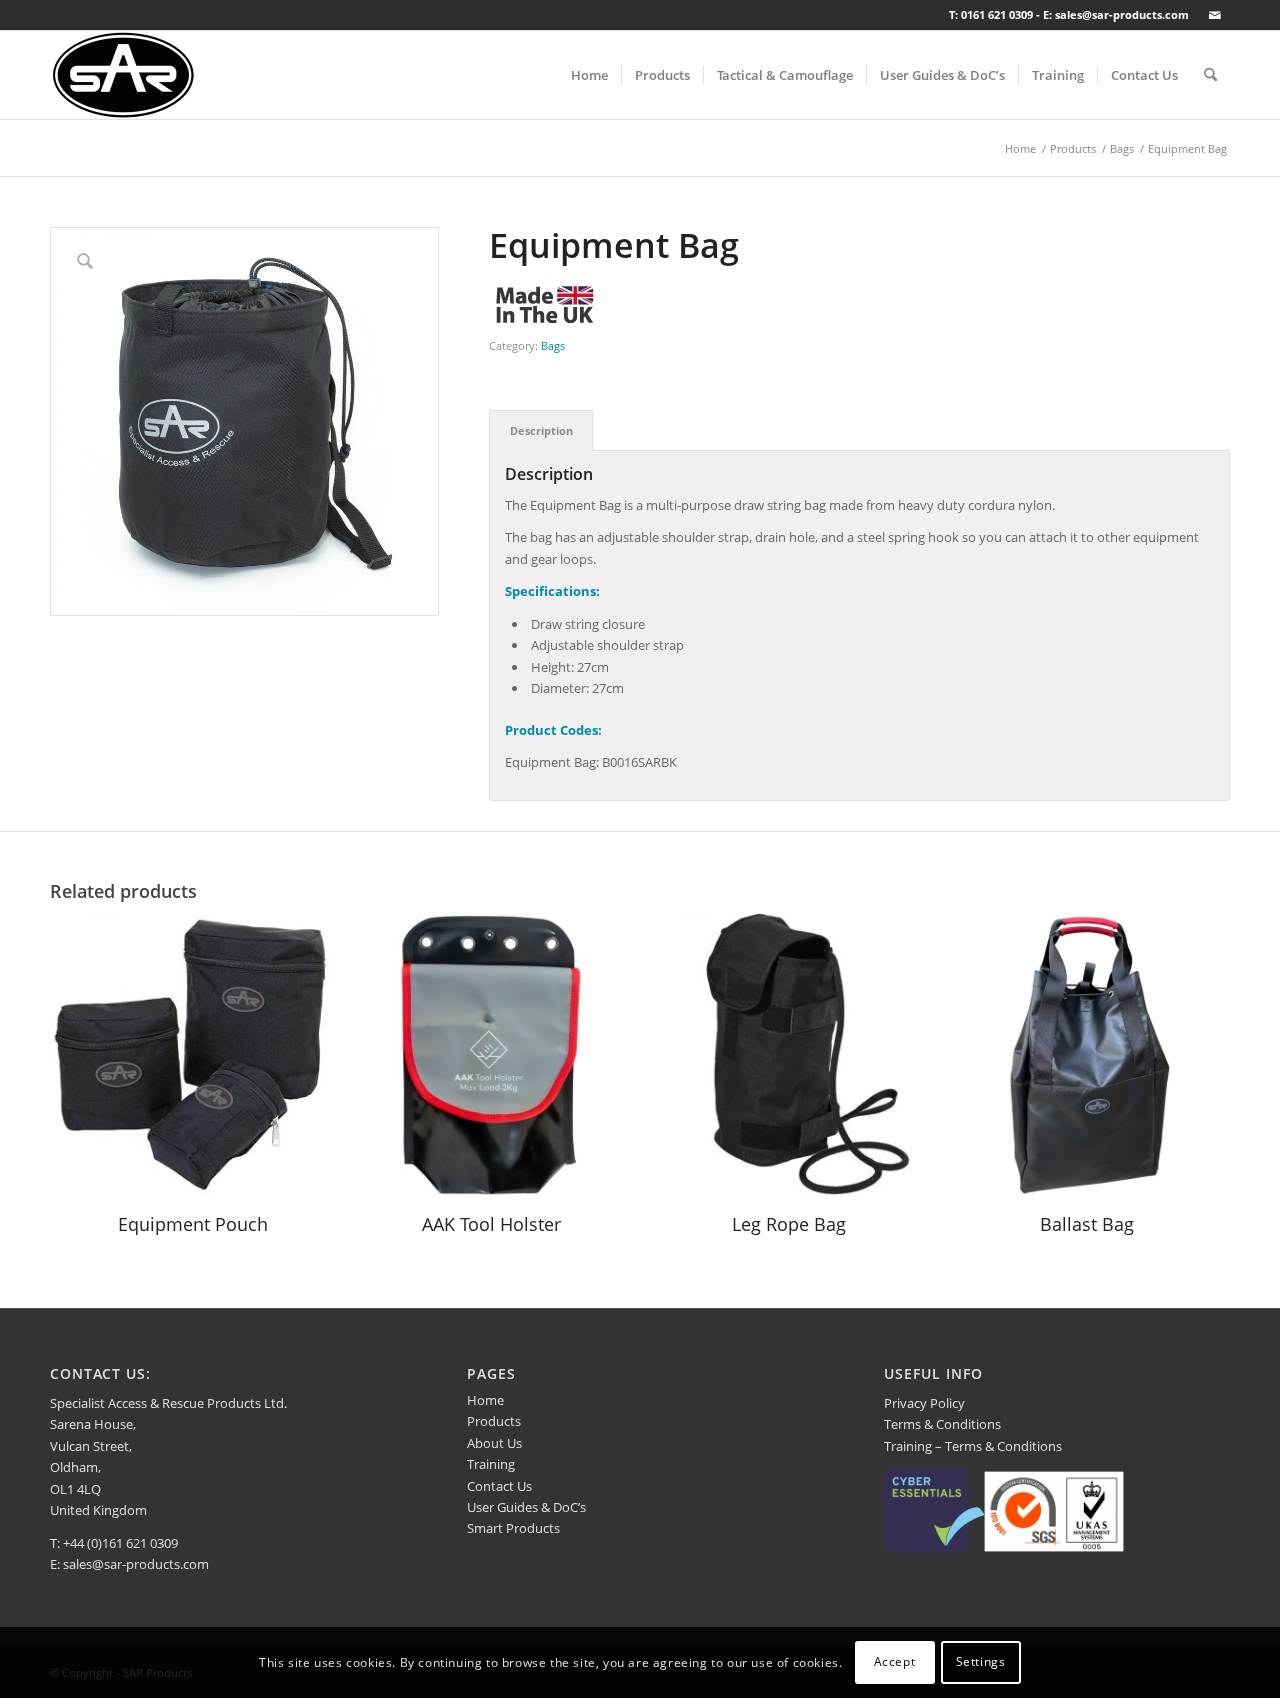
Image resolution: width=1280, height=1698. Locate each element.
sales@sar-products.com (136, 1564)
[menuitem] (589, 75)
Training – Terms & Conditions (973, 1446)
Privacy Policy (924, 1403)
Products (494, 1421)
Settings (981, 1662)
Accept (895, 1662)
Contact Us (499, 1486)
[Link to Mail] (1215, 15)
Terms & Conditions (942, 1424)
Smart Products (513, 1528)
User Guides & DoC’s (526, 1507)
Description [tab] (541, 430)
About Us (494, 1443)
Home (485, 1400)
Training (491, 1464)
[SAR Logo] (123, 75)
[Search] (1210, 75)
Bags (553, 345)
